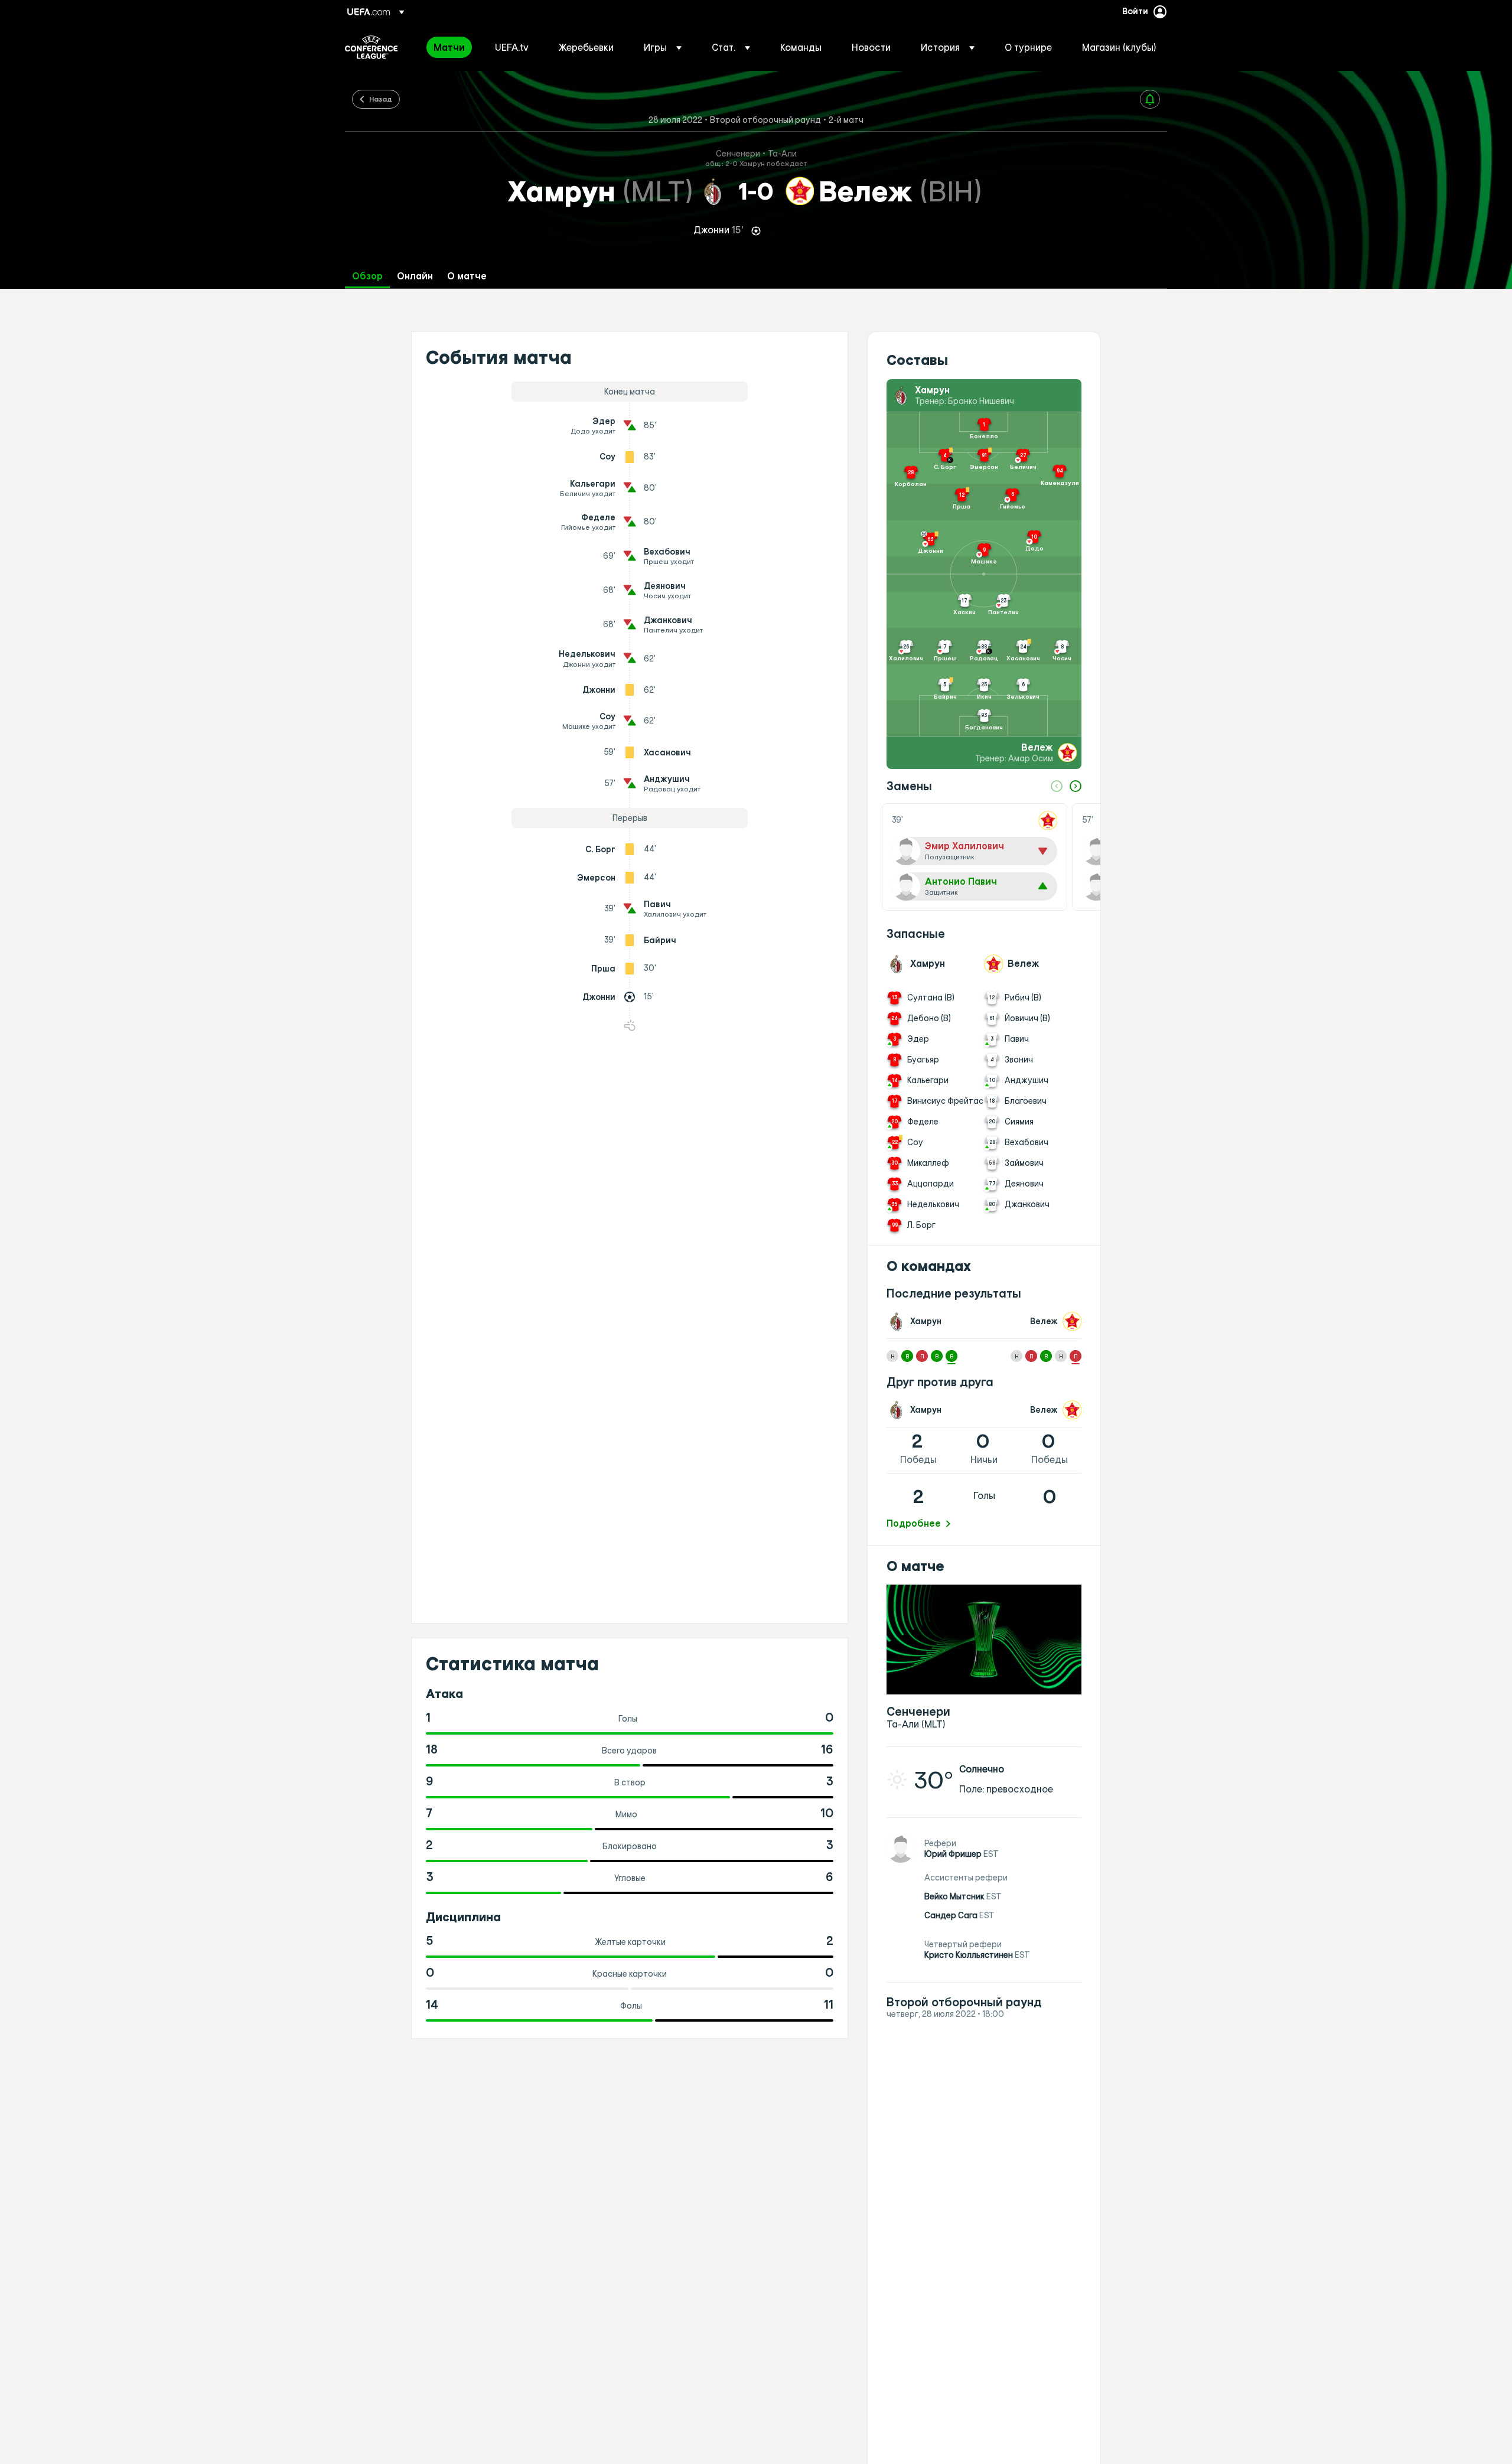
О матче (467, 276)
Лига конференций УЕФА (371, 47)
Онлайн (415, 276)
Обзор (367, 276)
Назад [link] (381, 99)
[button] (663, 47)
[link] (449, 47)
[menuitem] (449, 47)
